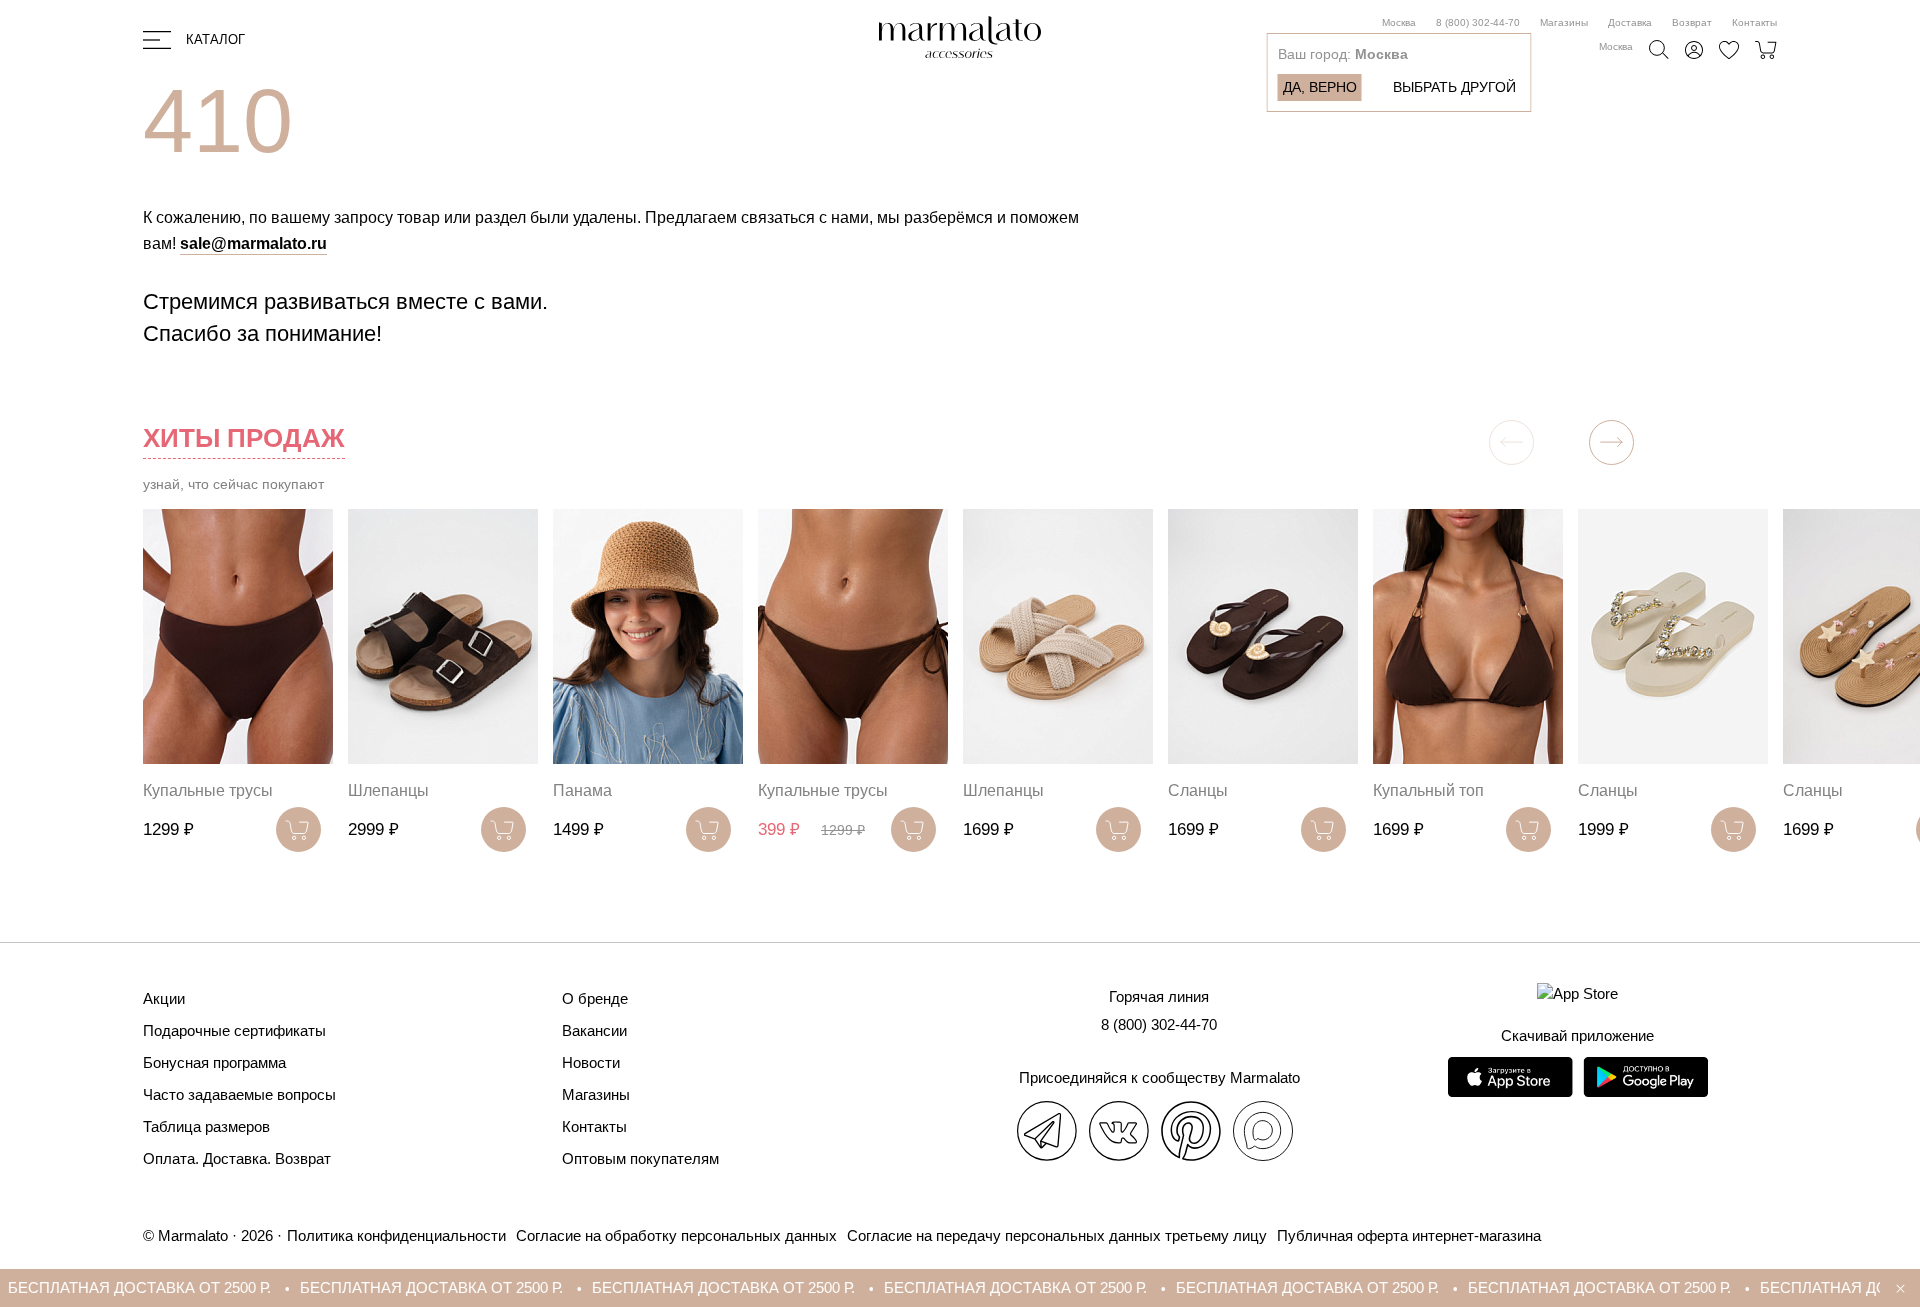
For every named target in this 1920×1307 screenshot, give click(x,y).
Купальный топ (1428, 790)
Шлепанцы (388, 790)
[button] (1611, 442)
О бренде (595, 998)
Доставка (1630, 22)
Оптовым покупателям (640, 1158)
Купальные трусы (208, 790)
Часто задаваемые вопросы (239, 1094)
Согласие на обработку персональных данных (676, 1235)
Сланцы (1198, 790)
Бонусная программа (214, 1062)
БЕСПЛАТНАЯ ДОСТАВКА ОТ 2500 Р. (374, 1287)
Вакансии (594, 1030)
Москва (1399, 22)
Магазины (1564, 22)
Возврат (1692, 22)
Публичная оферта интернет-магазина (1409, 1235)
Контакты (1754, 22)
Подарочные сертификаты (234, 1030)
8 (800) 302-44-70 (1478, 22)
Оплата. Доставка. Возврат (237, 1158)
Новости (591, 1062)
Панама (582, 790)
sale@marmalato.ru (253, 243)
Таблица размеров (206, 1126)
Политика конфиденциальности (396, 1235)
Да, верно (1320, 87)
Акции (164, 998)
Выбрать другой (1454, 87)
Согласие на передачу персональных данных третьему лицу (1057, 1235)
